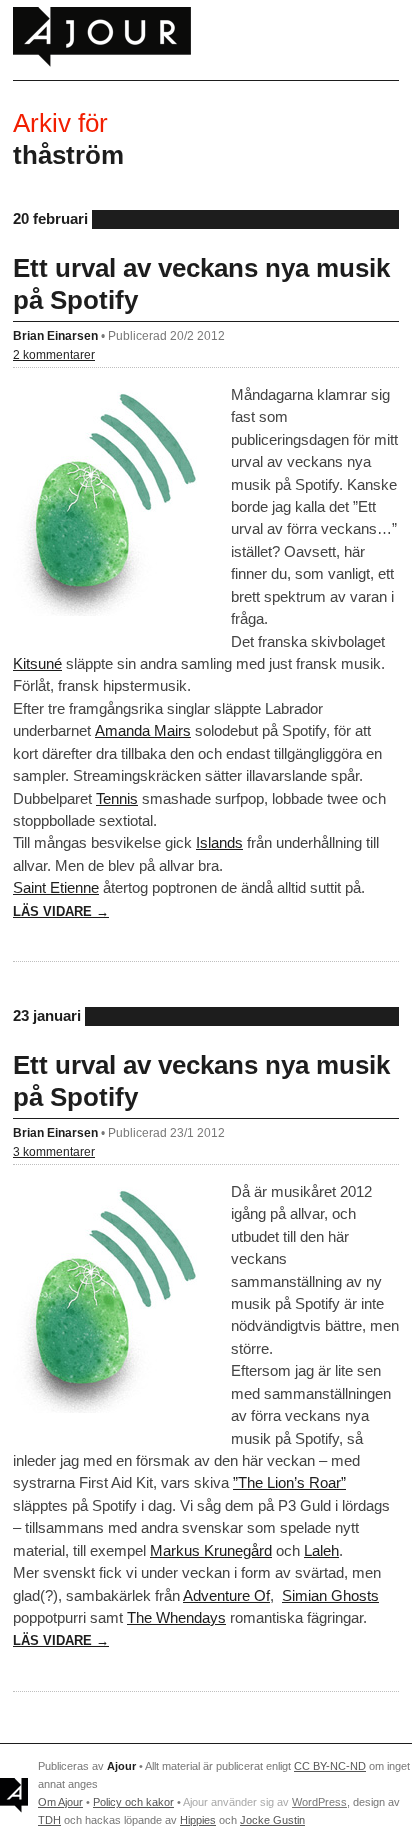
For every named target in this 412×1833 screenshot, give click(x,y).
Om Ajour (60, 1802)
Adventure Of (226, 1595)
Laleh (321, 1550)
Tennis (117, 798)
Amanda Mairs (143, 730)
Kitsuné (37, 663)
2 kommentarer (54, 354)
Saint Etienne (56, 887)
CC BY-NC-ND (330, 1766)
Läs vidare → (61, 911)
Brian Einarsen (55, 335)
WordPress (319, 1802)
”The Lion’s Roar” (289, 1482)
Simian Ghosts (330, 1595)
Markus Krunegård (211, 1550)
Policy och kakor (133, 1802)
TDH (49, 1820)
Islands (219, 842)
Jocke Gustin (272, 1820)
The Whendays (176, 1617)
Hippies (198, 1820)
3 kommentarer (54, 1151)
